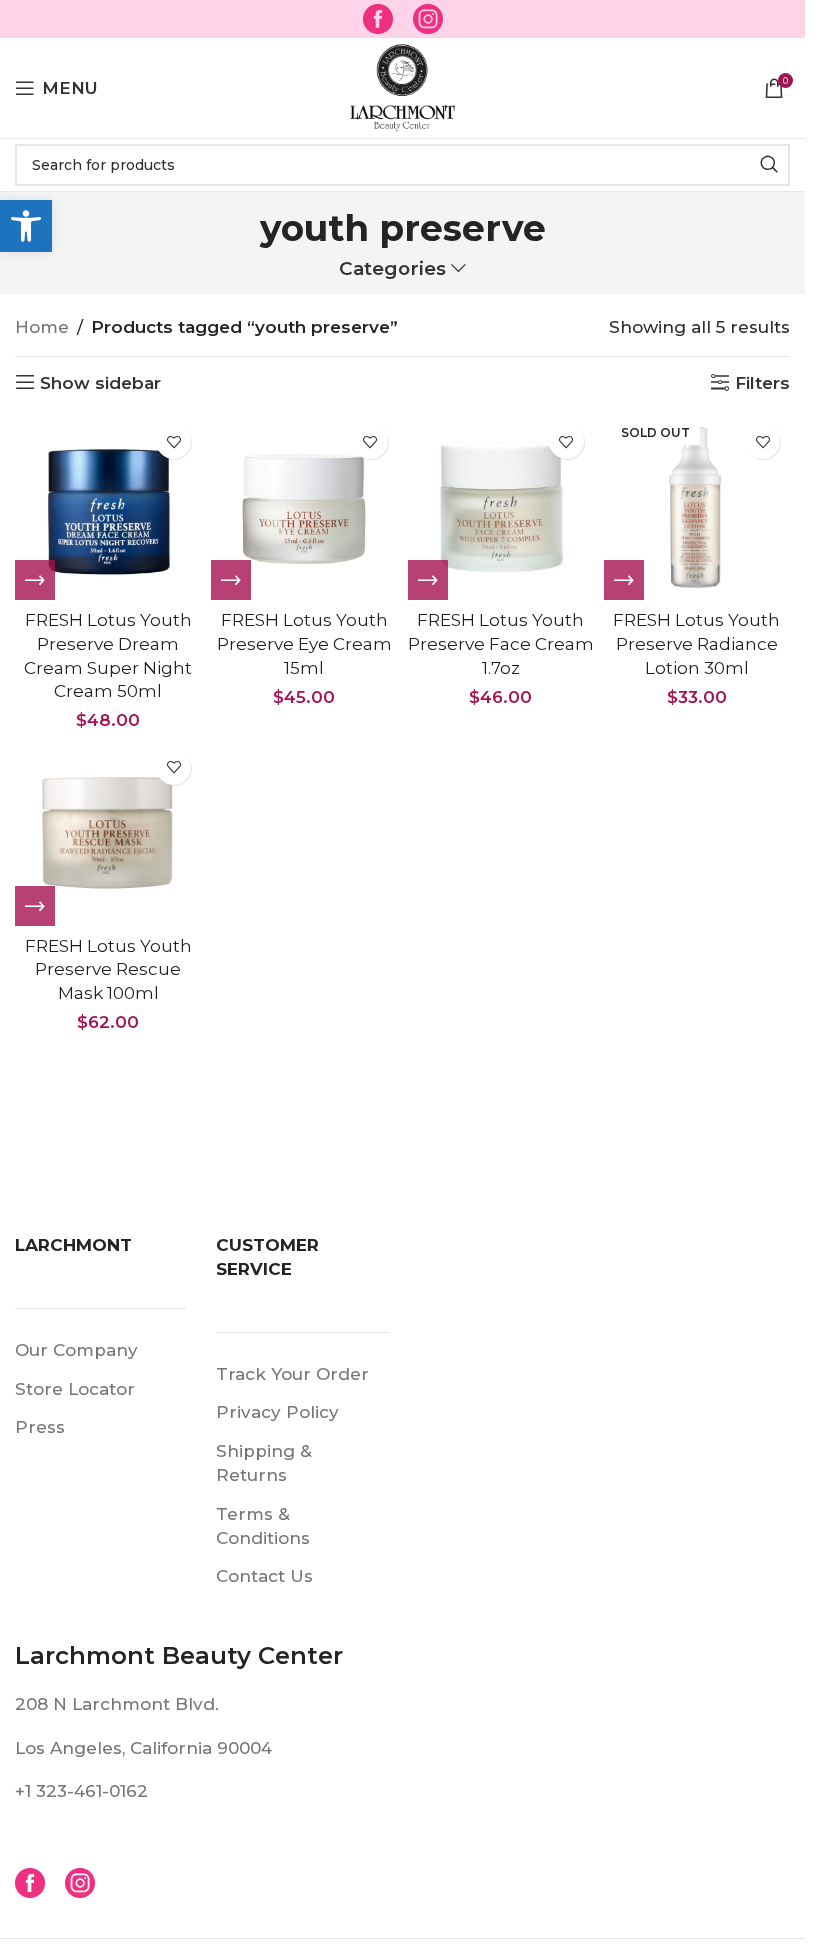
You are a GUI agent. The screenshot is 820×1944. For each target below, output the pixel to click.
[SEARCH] (769, 165)
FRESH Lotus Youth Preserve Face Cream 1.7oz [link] (501, 644)
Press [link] (40, 1427)
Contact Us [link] (264, 1576)
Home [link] (42, 327)
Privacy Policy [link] (277, 1412)
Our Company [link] (76, 1350)
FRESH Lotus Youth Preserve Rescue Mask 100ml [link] (108, 970)
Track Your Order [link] (292, 1374)
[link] (26, 226)
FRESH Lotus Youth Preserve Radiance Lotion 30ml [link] (696, 644)
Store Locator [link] (75, 1389)
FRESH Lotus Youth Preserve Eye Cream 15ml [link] (304, 644)
